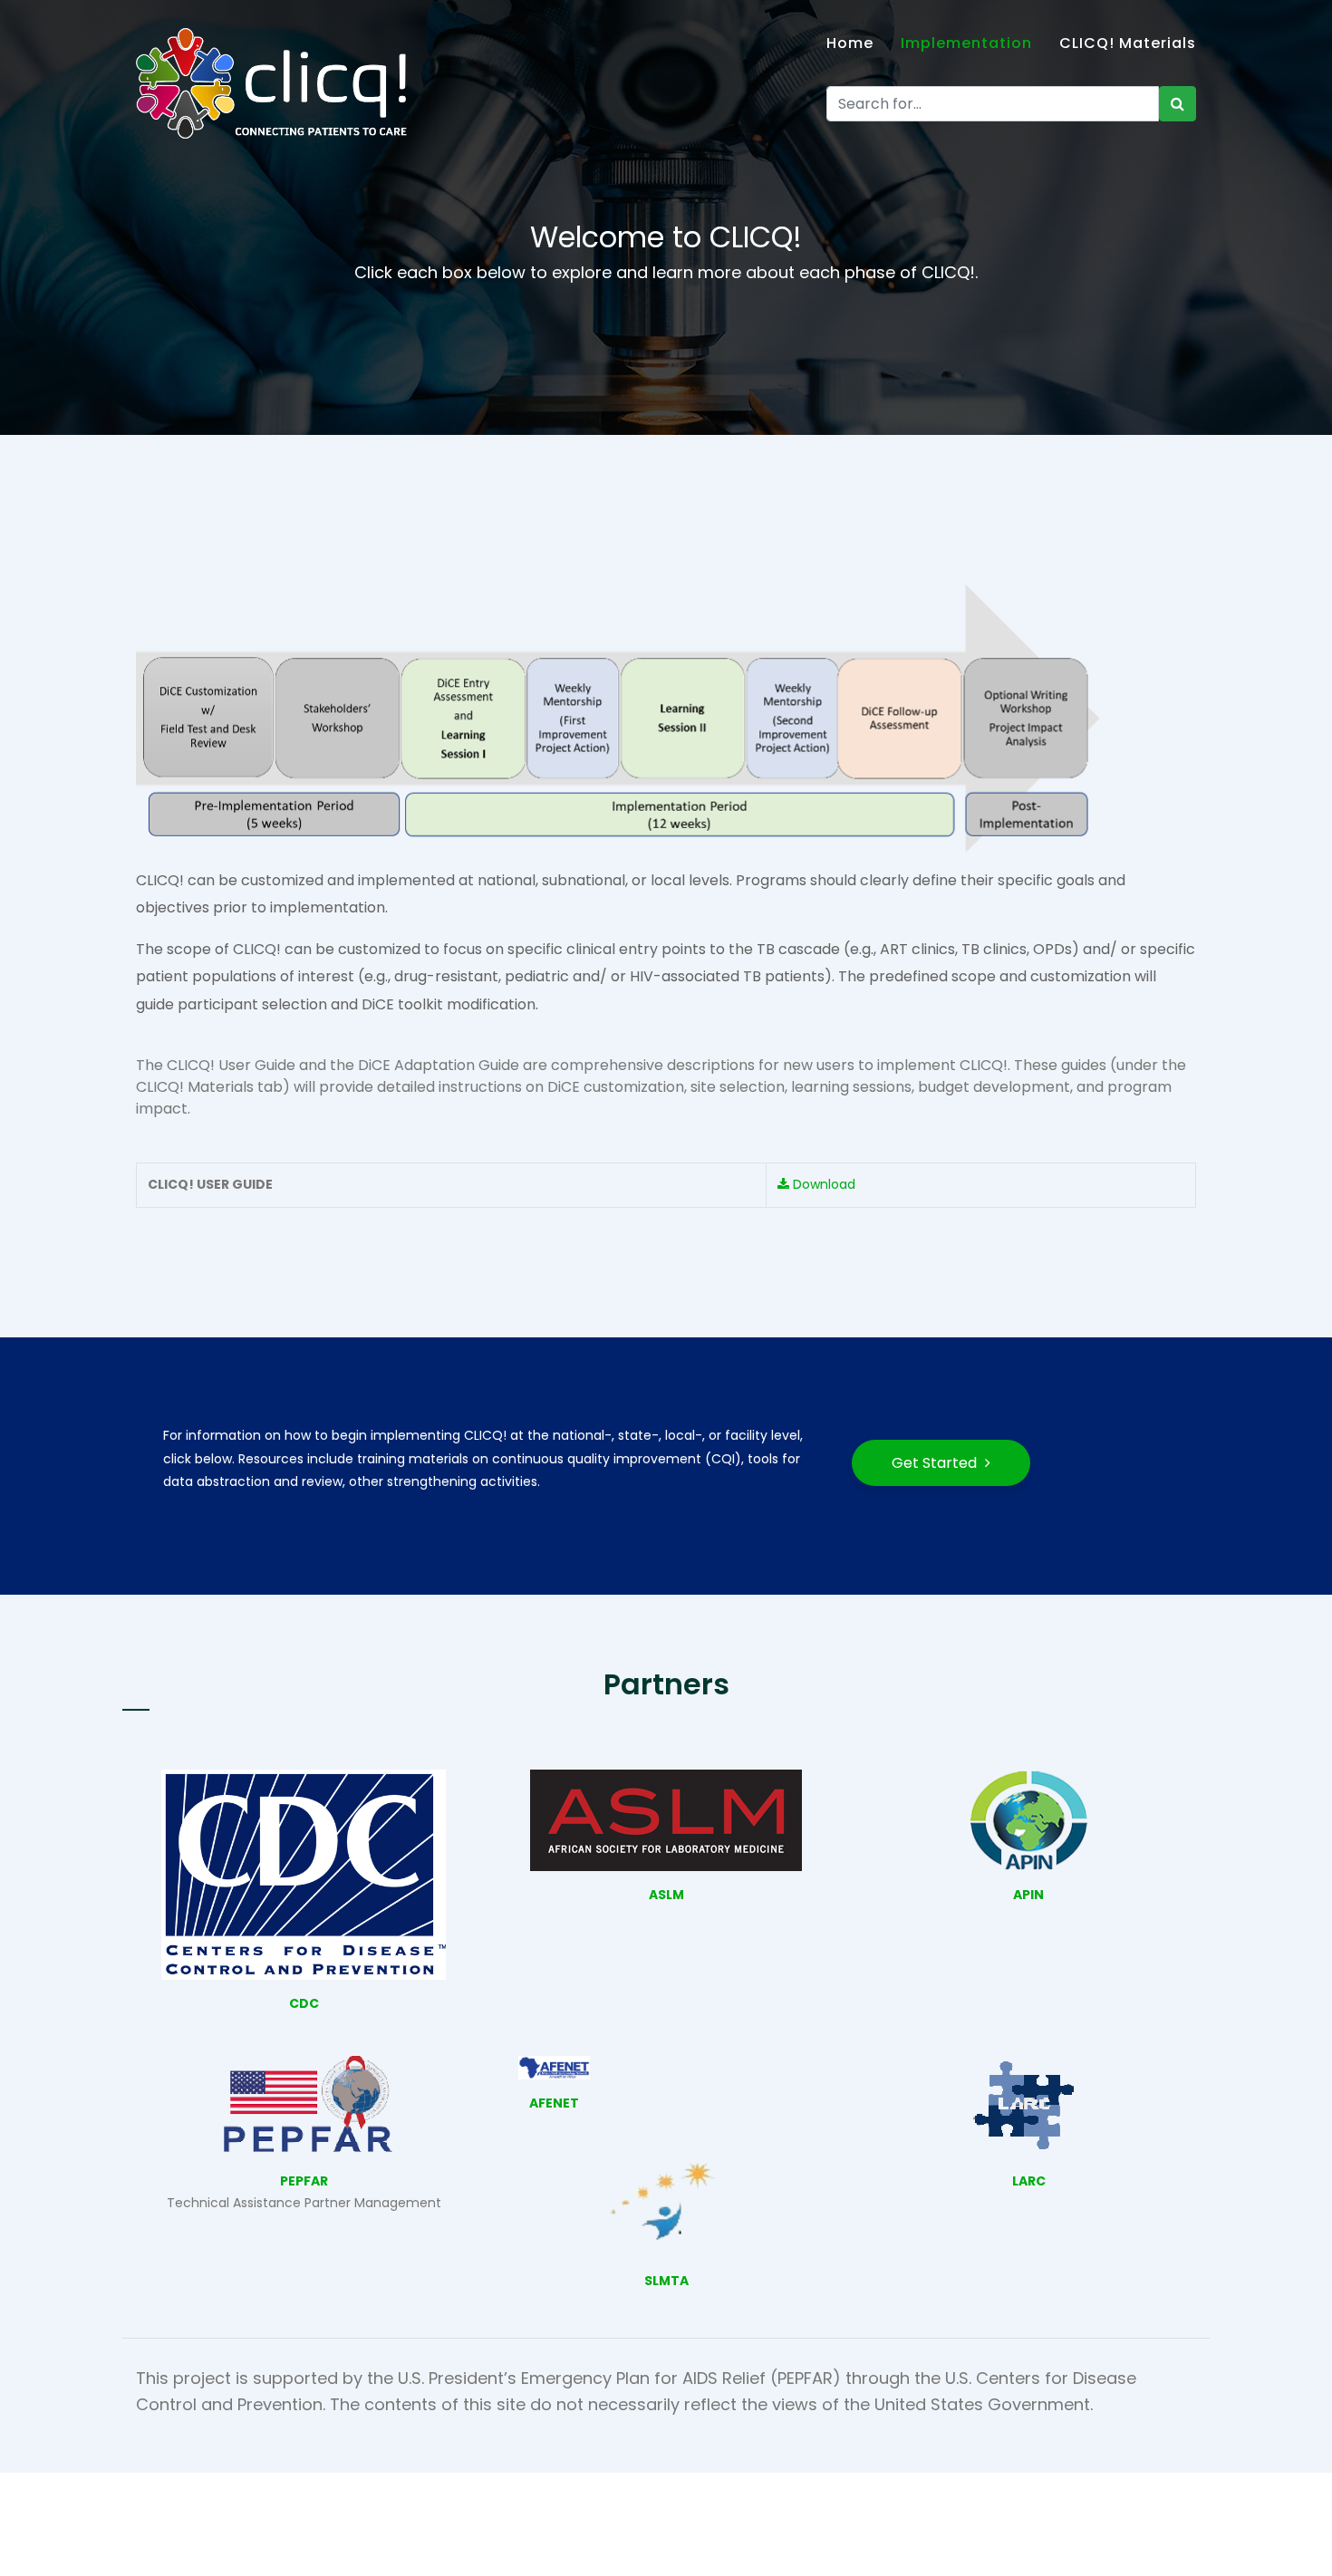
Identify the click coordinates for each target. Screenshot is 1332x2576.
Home (850, 43)
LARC (1029, 2181)
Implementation (966, 43)
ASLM (666, 1895)
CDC (304, 2003)
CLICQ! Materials (1128, 43)
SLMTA (666, 2281)
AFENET (554, 2103)
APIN (1028, 1895)
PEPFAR (304, 2181)
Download (822, 1184)
